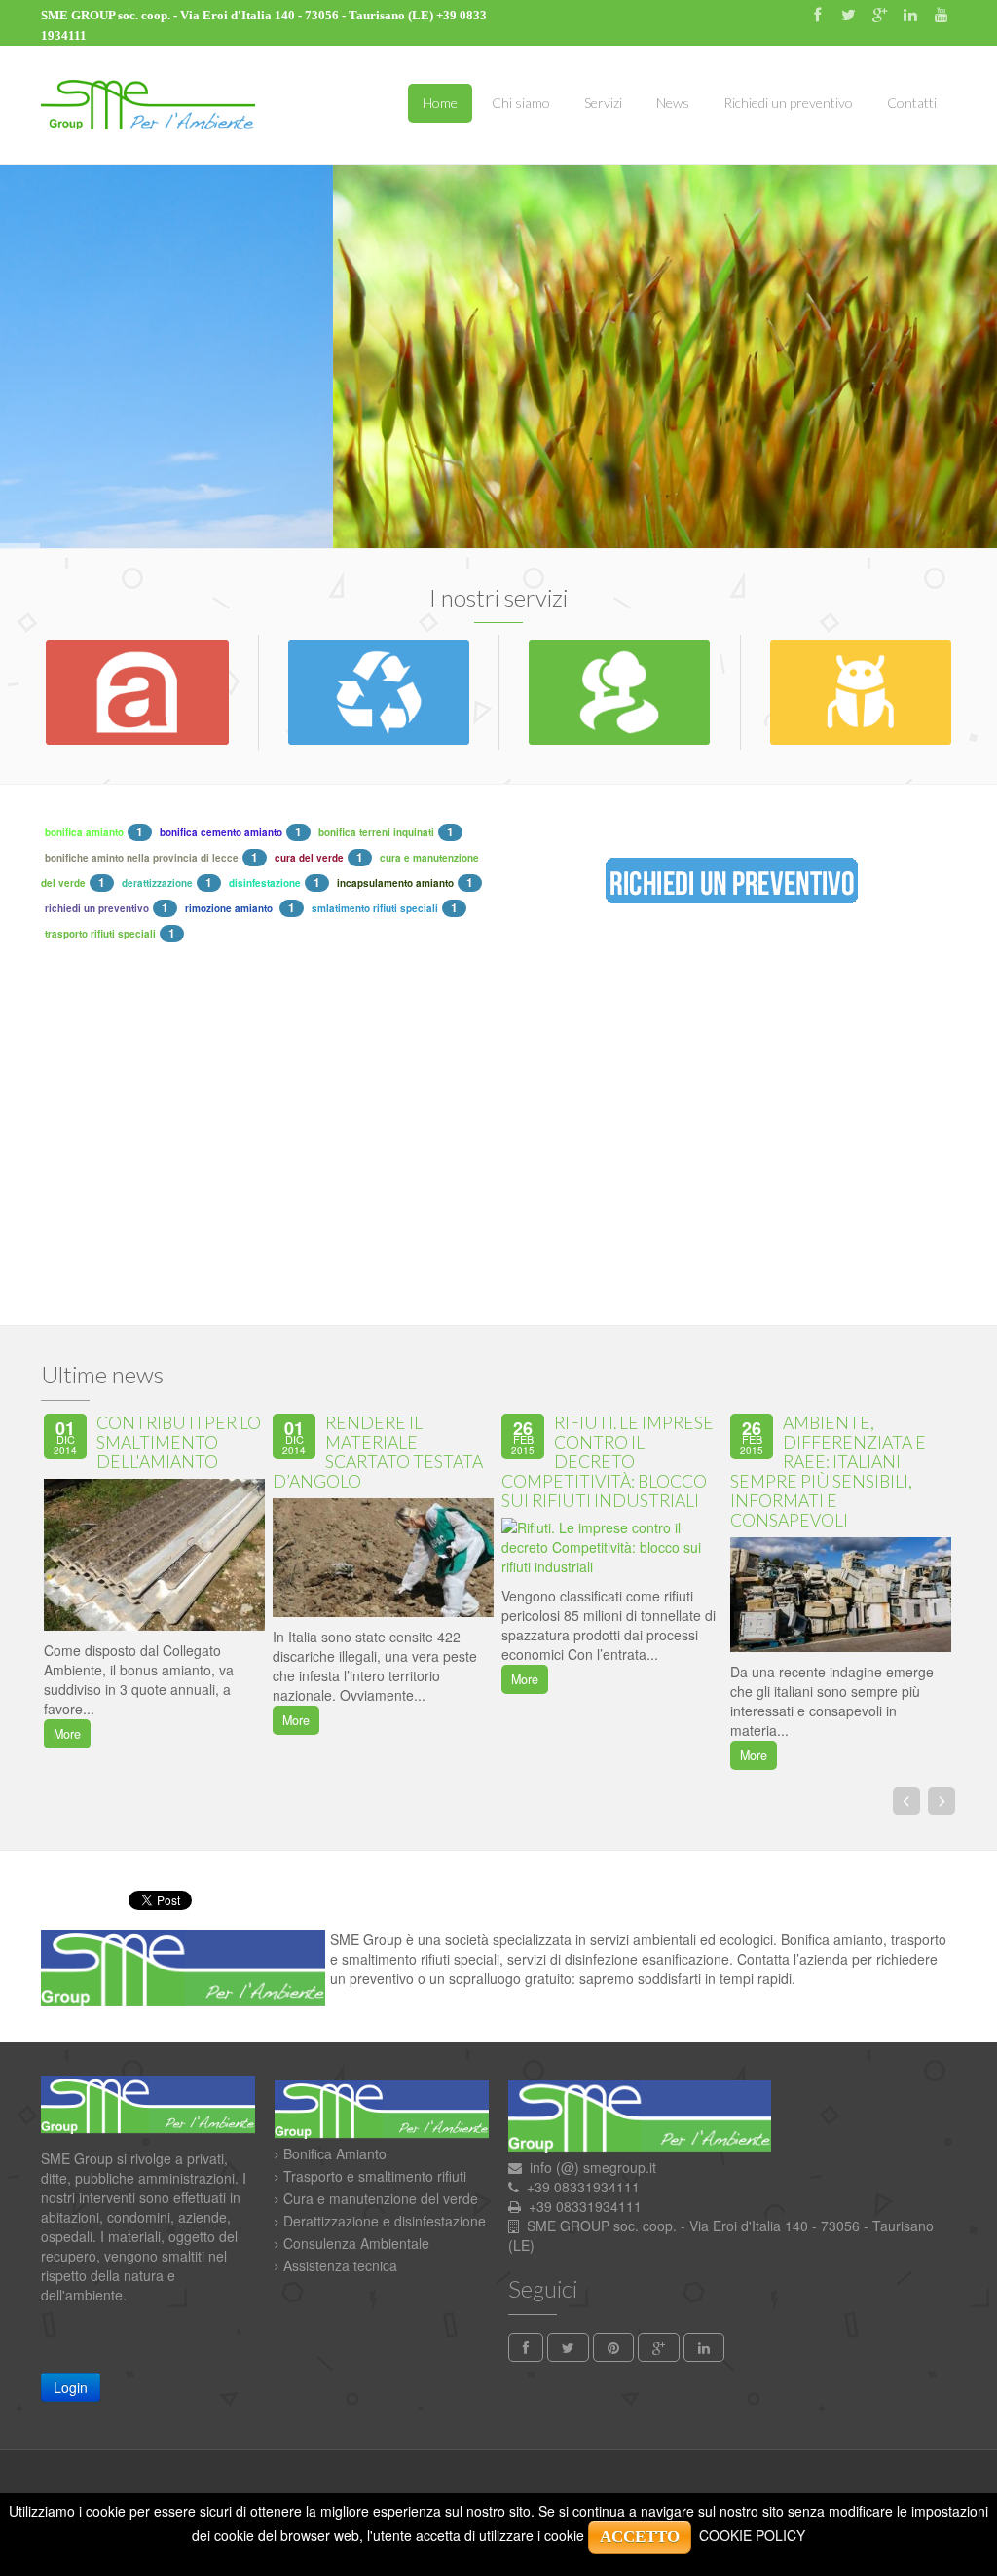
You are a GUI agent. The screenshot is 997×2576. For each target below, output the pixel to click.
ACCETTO (640, 2537)
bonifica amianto (84, 832)
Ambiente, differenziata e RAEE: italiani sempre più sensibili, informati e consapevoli (828, 1472)
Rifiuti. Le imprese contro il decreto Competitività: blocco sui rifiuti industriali (608, 1462)
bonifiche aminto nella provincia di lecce (142, 858)
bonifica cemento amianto (221, 832)
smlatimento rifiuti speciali (375, 908)
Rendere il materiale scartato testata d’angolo (378, 1452)
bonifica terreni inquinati (376, 832)
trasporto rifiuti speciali (100, 934)
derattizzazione (157, 883)
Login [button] (71, 2387)
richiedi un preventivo (97, 908)
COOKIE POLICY (752, 2535)
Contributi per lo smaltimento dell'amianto (179, 1442)
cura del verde (309, 858)
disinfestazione (265, 883)
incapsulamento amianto (395, 883)
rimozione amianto (230, 908)
